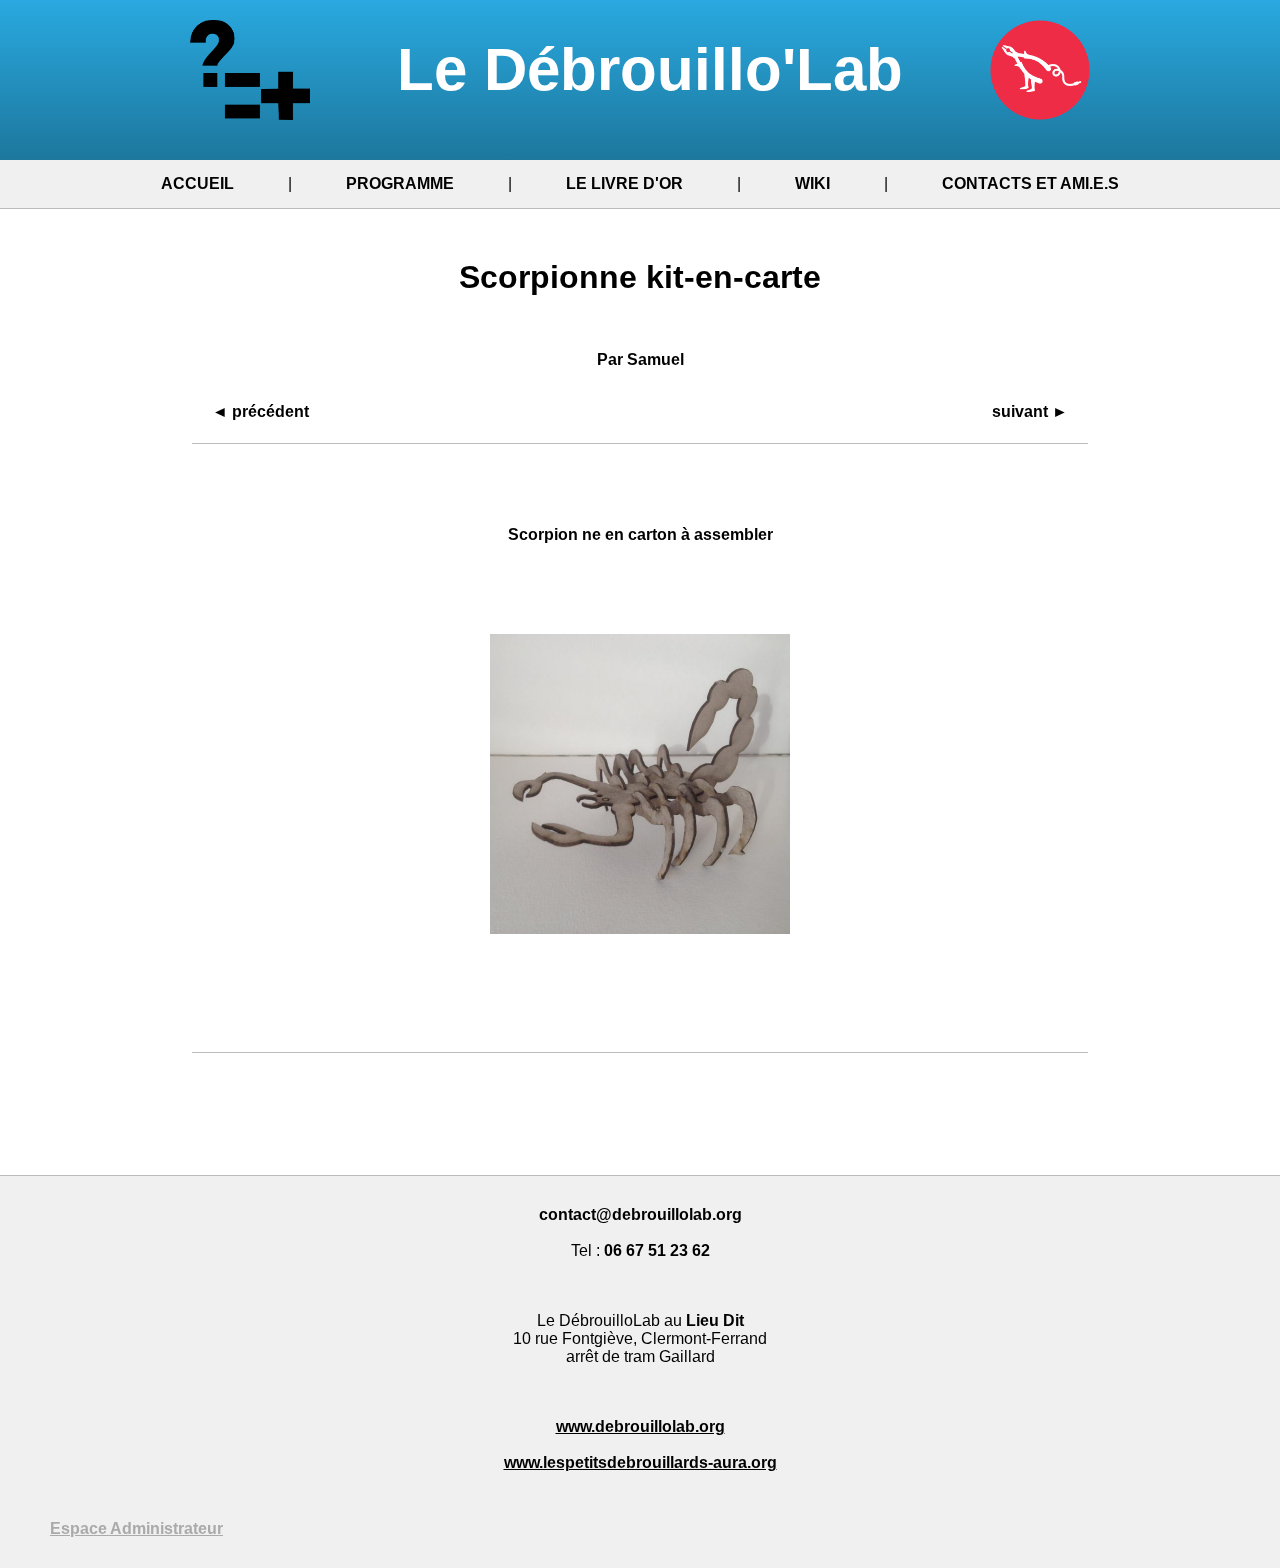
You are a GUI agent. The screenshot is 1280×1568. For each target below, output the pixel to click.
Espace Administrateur (136, 1528)
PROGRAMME (400, 183)
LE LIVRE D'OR (624, 183)
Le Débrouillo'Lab (658, 69)
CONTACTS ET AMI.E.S (1030, 183)
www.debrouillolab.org (640, 1426)
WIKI (812, 183)
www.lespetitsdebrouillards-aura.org (640, 1462)
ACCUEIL (197, 183)
